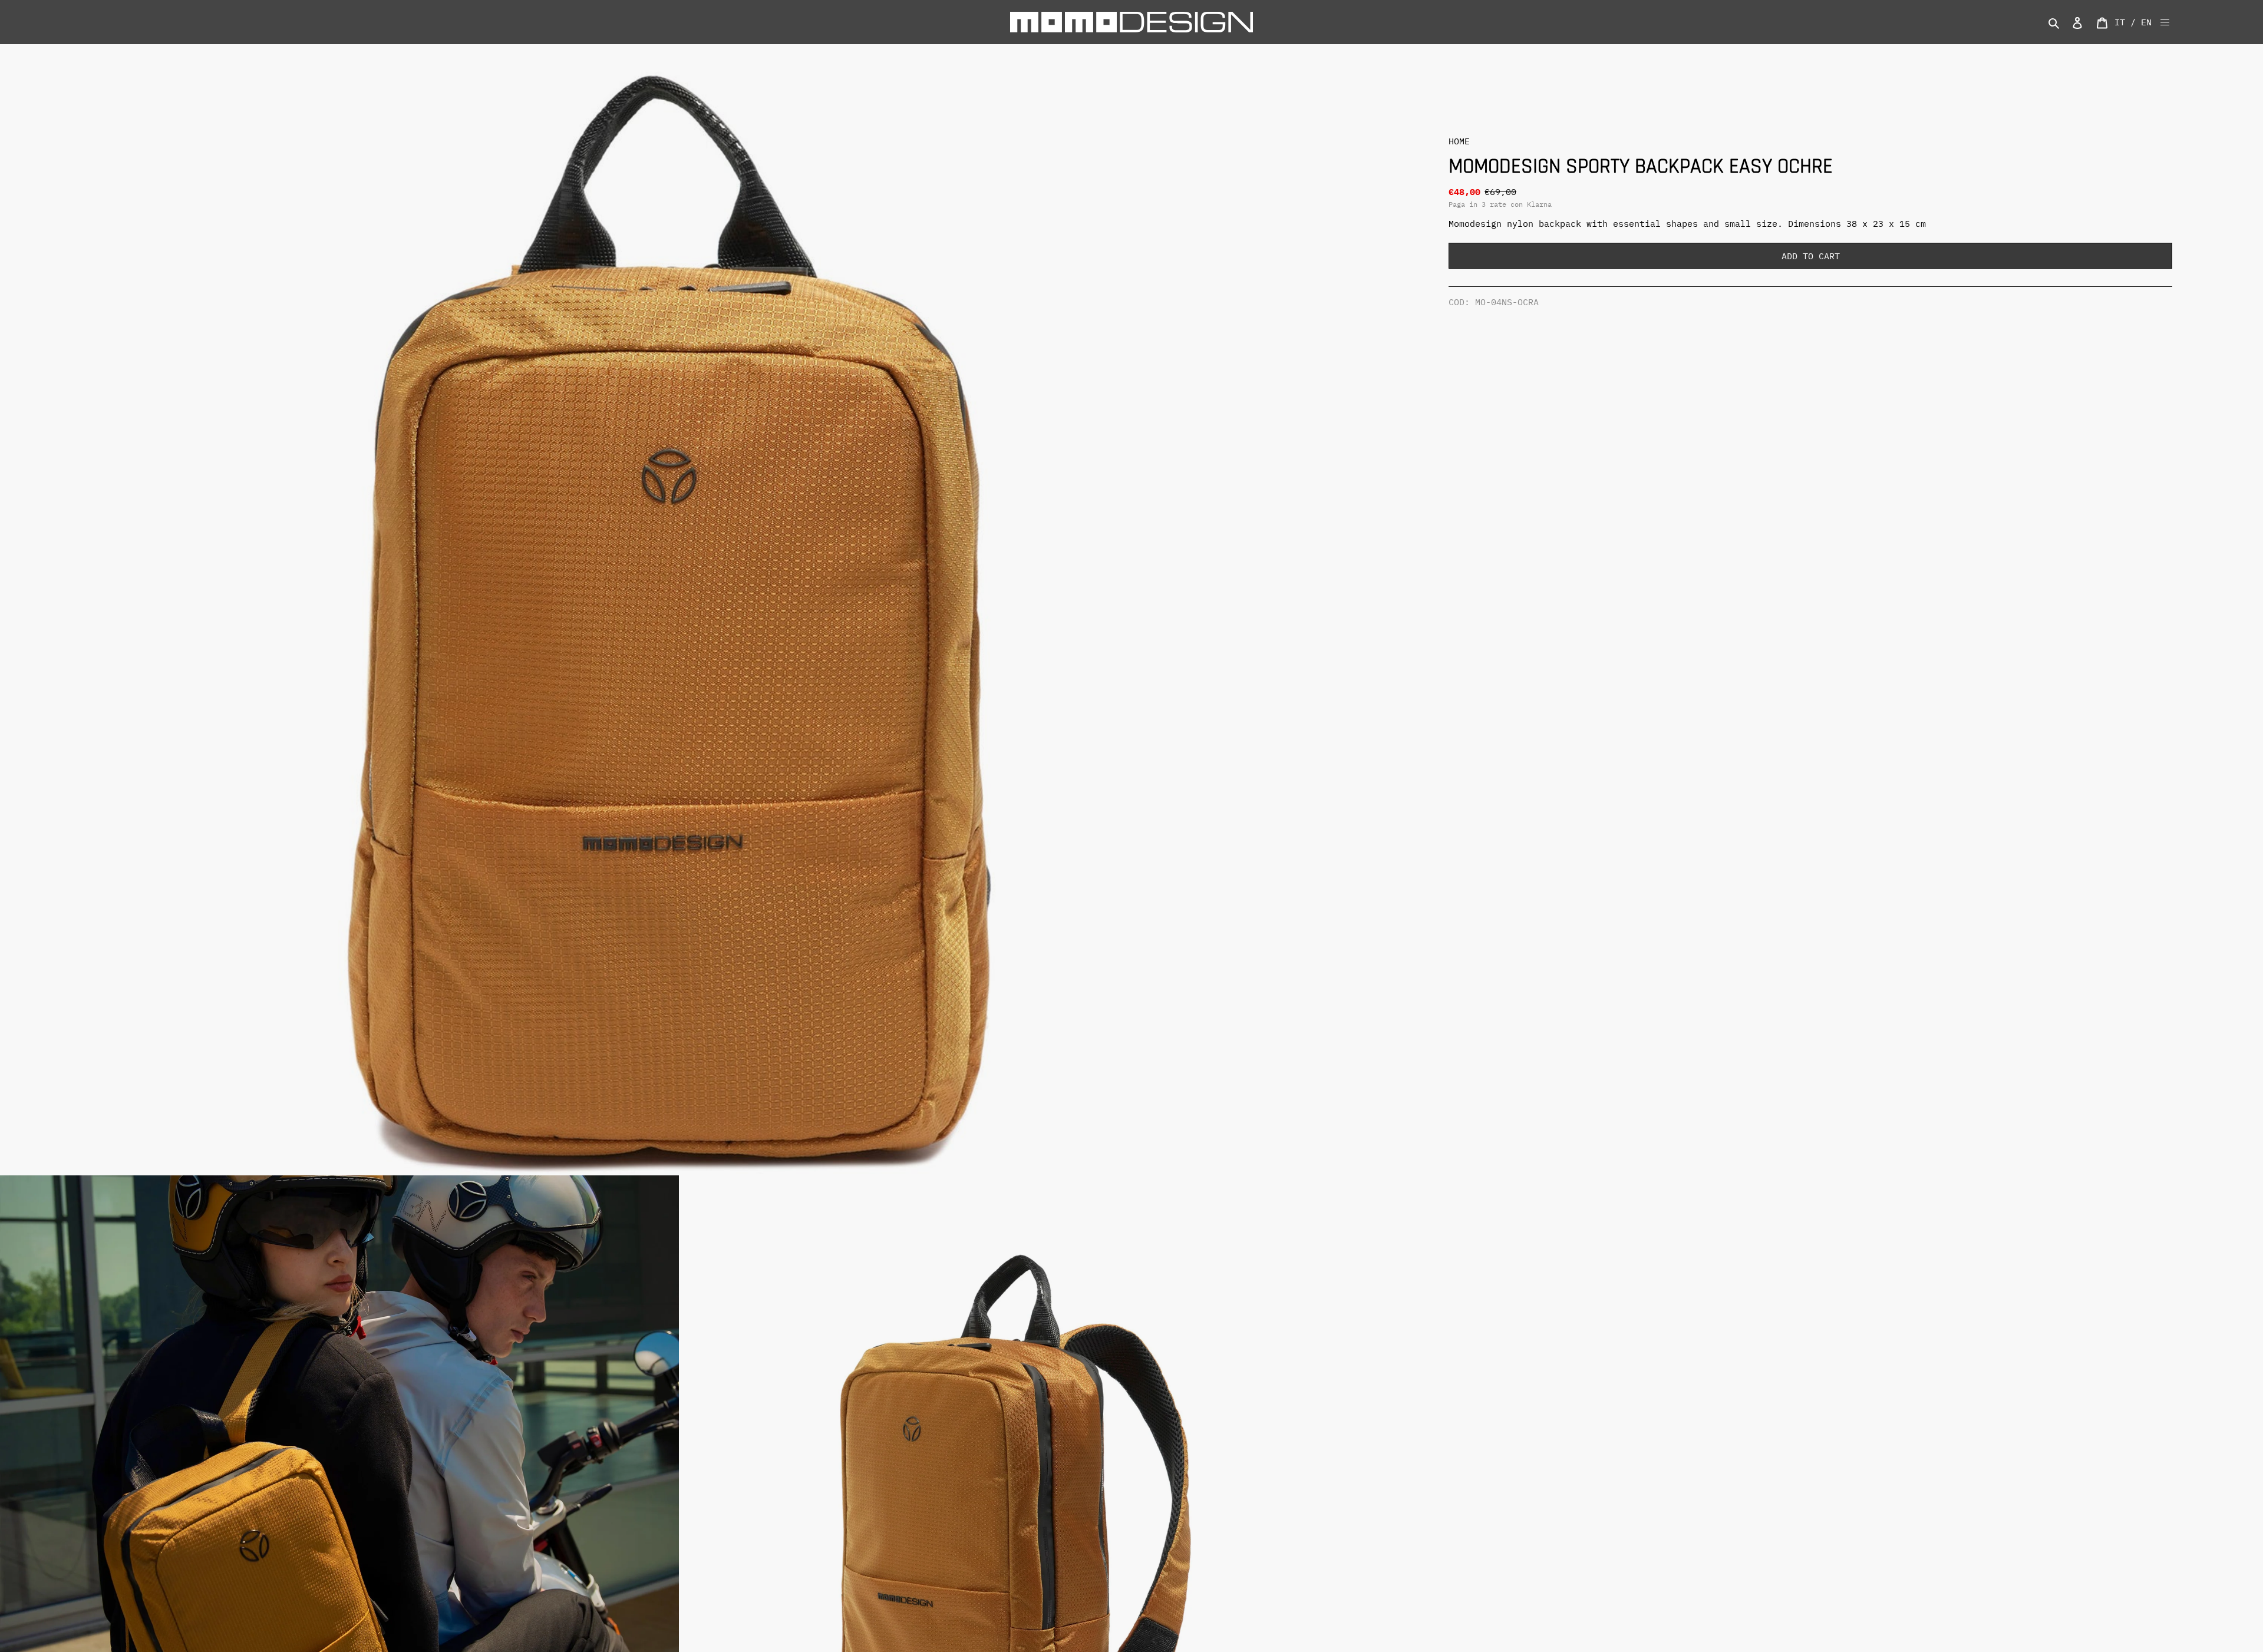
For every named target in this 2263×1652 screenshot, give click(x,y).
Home (1459, 141)
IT (2120, 22)
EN (2146, 22)
